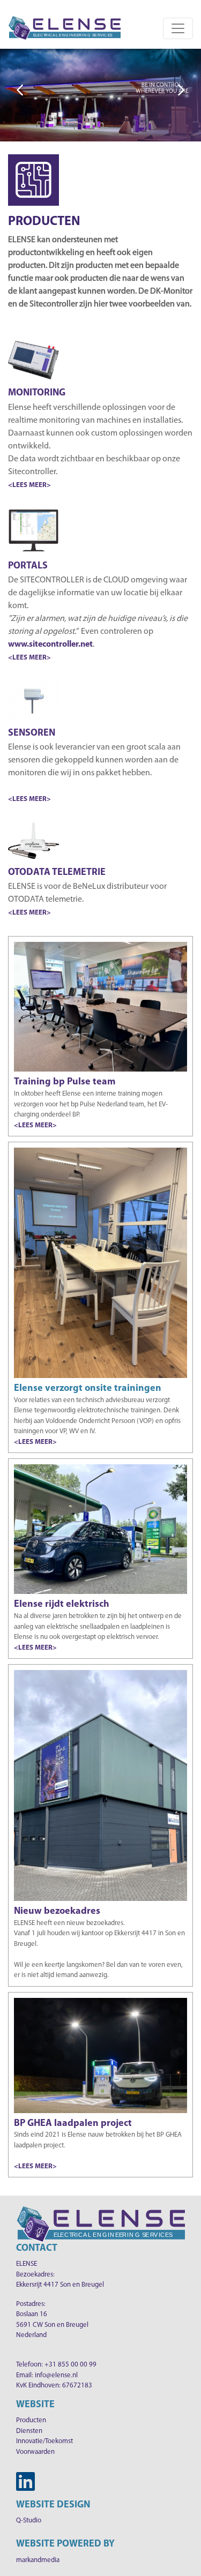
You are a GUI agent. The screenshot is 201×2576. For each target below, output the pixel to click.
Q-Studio (29, 2521)
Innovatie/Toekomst (44, 2441)
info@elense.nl (56, 2375)
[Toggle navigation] (178, 28)
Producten (31, 2420)
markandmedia (38, 2560)
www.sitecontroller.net (50, 645)
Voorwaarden (35, 2452)
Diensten (29, 2431)
